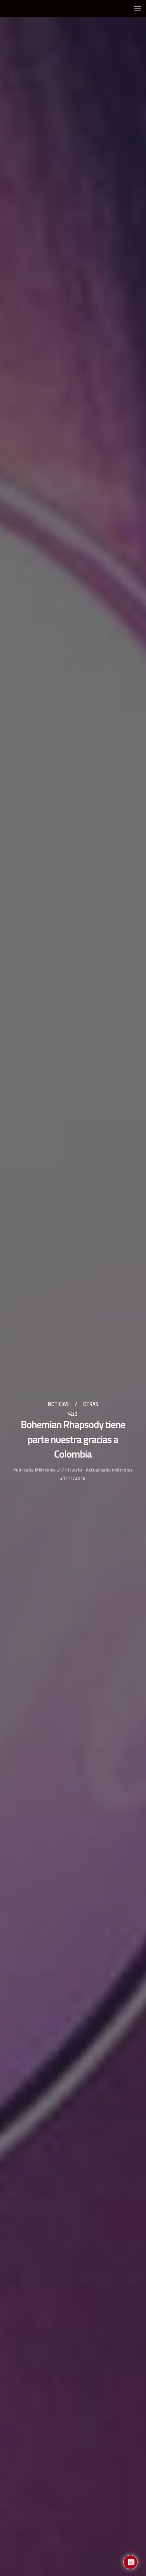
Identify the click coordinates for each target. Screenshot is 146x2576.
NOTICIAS (58, 1404)
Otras (91, 1404)
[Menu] (138, 8)
